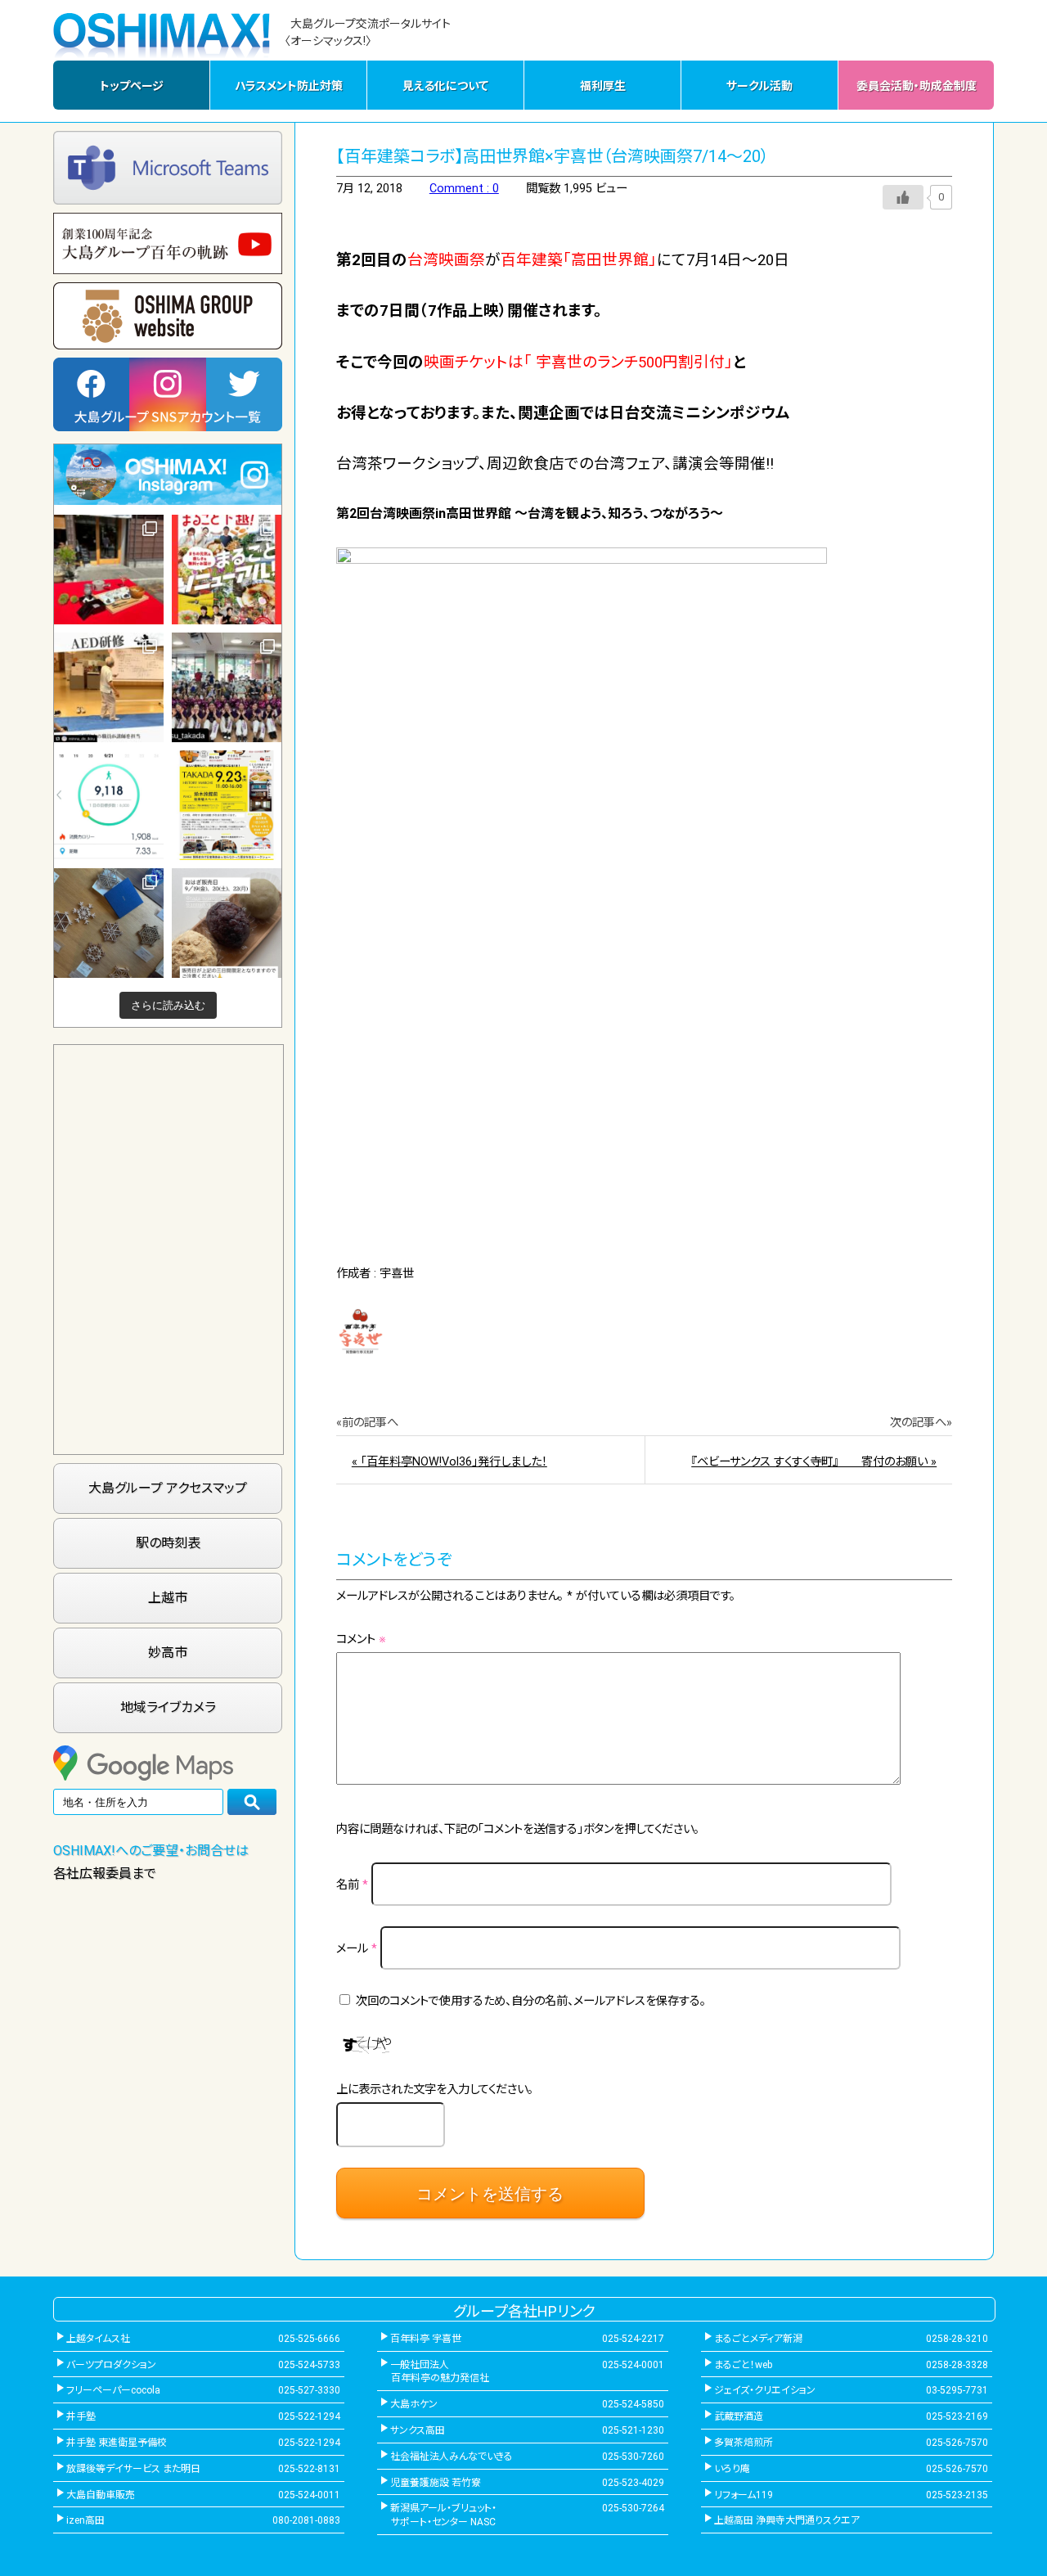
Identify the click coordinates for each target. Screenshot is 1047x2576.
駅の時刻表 (168, 1543)
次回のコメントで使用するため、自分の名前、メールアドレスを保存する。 (531, 2001)
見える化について (445, 86)
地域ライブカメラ (168, 1707)
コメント (361, 1639)
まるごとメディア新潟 (758, 2339)
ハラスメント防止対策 (289, 86)
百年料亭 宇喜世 (426, 2339)
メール (357, 1949)
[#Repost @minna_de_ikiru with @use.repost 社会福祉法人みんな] (109, 687)
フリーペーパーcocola (113, 2390)
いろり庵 (732, 2469)
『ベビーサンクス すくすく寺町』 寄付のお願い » (814, 1462)
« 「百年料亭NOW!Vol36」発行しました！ (449, 1462)
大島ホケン (414, 2404)
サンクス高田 (418, 2430)
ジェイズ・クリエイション (765, 2390)
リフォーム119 (744, 2495)
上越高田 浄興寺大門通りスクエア (787, 2520)
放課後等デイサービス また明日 (133, 2469)
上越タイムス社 (98, 2339)
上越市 (168, 1598)
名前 (352, 1885)
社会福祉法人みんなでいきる (452, 2457)
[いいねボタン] (903, 197)
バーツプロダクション (111, 2365)
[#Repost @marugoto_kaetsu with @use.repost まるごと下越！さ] (227, 570)
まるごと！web (743, 2365)
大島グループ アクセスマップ (168, 1488)
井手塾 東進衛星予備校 (117, 2443)
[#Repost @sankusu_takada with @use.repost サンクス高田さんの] (227, 687)
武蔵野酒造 (739, 2416)
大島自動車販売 (101, 2495)
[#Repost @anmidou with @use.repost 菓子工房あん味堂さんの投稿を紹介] (227, 923)
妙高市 (168, 1653)
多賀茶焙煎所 (744, 2443)
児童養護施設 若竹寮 (436, 2483)
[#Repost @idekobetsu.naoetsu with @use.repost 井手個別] (109, 805)
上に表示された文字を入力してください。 (435, 2090)
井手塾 (81, 2416)
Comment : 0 (464, 189)
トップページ (132, 86)
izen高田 (85, 2520)
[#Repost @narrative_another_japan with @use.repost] (227, 805)
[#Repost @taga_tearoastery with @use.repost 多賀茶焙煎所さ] (109, 570)
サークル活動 (759, 86)
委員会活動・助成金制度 (917, 86)
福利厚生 (603, 86)
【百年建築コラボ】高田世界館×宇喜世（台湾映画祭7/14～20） (553, 156)
